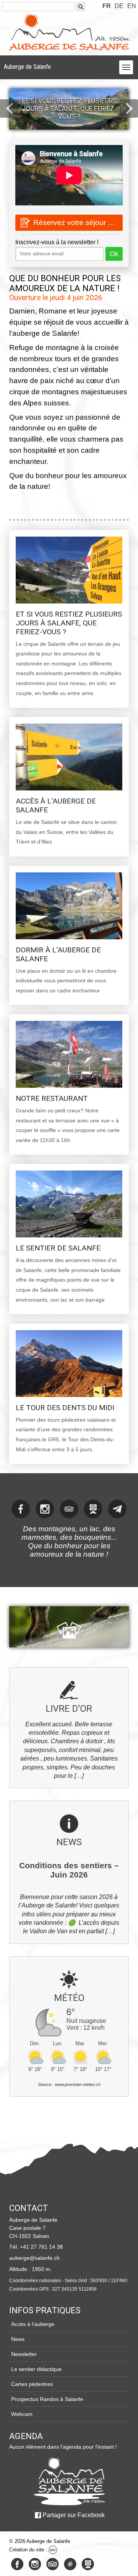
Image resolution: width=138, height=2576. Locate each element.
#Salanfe (70, 2564)
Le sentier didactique (36, 2369)
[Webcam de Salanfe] (93, 1509)
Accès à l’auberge (33, 2324)
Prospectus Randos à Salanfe (47, 2399)
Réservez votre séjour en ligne (78, 223)
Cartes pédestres (32, 2384)
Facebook (17, 2564)
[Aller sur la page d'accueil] (69, 2481)
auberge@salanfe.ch (34, 2258)
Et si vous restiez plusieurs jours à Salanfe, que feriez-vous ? (69, 109)
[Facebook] (21, 1509)
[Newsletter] (117, 1509)
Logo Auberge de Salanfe (69, 32)
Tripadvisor (53, 2564)
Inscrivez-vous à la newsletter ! (57, 242)
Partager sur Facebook (74, 2515)
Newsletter (24, 2354)
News (18, 2339)
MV (53, 2550)
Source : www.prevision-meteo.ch (69, 2084)
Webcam (22, 2414)
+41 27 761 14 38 (41, 2247)
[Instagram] (45, 1509)
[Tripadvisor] (69, 1509)
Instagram (35, 2564)
